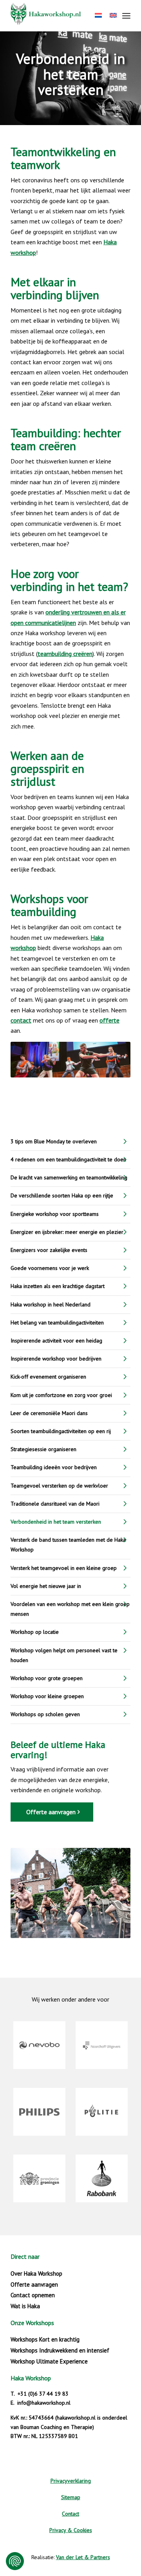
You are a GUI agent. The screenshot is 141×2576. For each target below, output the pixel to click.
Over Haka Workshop (36, 2274)
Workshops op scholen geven (45, 1714)
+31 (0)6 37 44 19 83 (43, 2394)
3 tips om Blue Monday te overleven (54, 1141)
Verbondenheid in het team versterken (56, 1522)
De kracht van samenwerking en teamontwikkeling (69, 1177)
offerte (109, 1020)
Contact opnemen (33, 2295)
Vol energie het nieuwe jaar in (46, 1586)
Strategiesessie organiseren (43, 1449)
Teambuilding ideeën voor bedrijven (54, 1467)
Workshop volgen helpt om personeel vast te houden (64, 1655)
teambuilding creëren (65, 654)
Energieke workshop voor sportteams (55, 1214)
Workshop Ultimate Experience (49, 2361)
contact (21, 1020)
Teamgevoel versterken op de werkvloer (59, 1486)
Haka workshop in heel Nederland (51, 1304)
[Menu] (126, 16)
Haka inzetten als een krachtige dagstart (58, 1286)
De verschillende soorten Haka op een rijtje (62, 1195)
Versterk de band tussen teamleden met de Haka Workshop (68, 1545)
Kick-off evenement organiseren (48, 1377)
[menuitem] (126, 16)
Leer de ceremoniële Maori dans (49, 1413)
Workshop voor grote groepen (47, 1678)
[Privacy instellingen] (15, 2561)
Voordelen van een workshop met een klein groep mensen (70, 1609)
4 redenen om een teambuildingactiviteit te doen (68, 1159)
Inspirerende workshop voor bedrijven (56, 1359)
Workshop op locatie (35, 1632)
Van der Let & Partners (83, 2557)
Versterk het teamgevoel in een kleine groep (64, 1568)
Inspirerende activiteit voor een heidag (56, 1341)
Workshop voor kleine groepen (47, 1696)
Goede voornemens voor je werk (50, 1268)
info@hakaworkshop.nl (44, 2403)
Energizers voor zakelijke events (49, 1250)
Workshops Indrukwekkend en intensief (60, 2350)
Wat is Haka (25, 2306)
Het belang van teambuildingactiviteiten (57, 1323)
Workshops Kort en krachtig (45, 2339)
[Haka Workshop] (59, 16)
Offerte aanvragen (34, 2284)
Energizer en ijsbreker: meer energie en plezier (67, 1232)
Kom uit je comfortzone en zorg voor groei (61, 1395)
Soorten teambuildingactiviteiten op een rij (61, 1431)
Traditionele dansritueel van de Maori (55, 1504)
